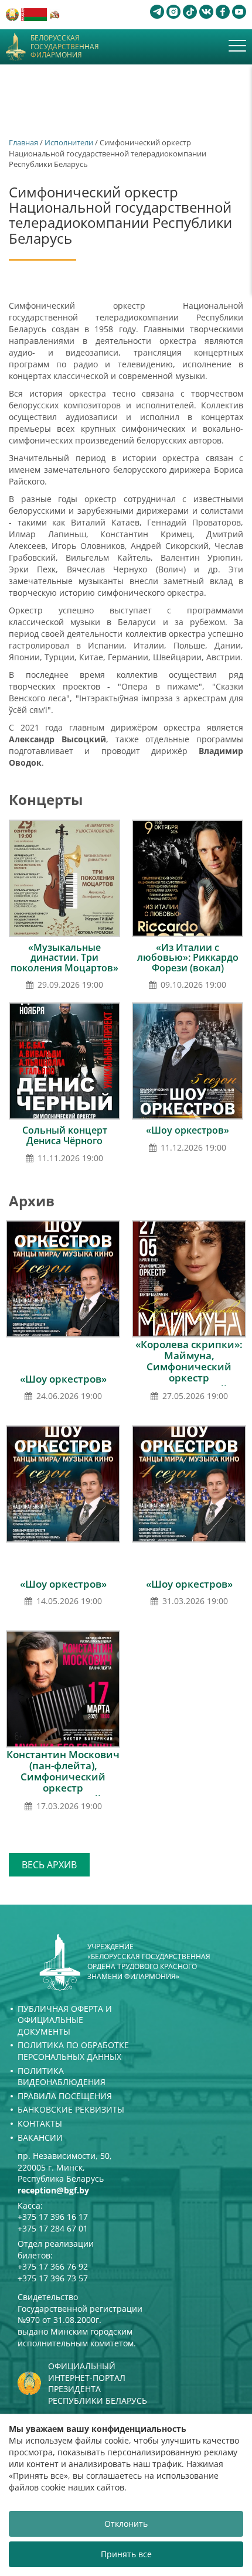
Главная (23, 142)
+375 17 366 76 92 (53, 2266)
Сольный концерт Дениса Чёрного (65, 1135)
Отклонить (126, 2524)
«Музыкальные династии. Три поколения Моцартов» (64, 958)
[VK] (206, 12)
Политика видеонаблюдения (62, 2077)
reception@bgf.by (53, 2190)
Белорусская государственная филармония (65, 47)
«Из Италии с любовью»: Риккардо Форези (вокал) (188, 958)
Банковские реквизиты (71, 2109)
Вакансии (40, 2137)
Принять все (126, 2554)
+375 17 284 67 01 (53, 2228)
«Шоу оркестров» (188, 1130)
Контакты (40, 2123)
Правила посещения (65, 2096)
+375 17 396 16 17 (53, 2217)
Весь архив (49, 1865)
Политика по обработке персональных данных (73, 2051)
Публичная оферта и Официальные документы (65, 2020)
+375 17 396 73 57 (53, 2278)
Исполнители (69, 142)
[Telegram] (157, 12)
